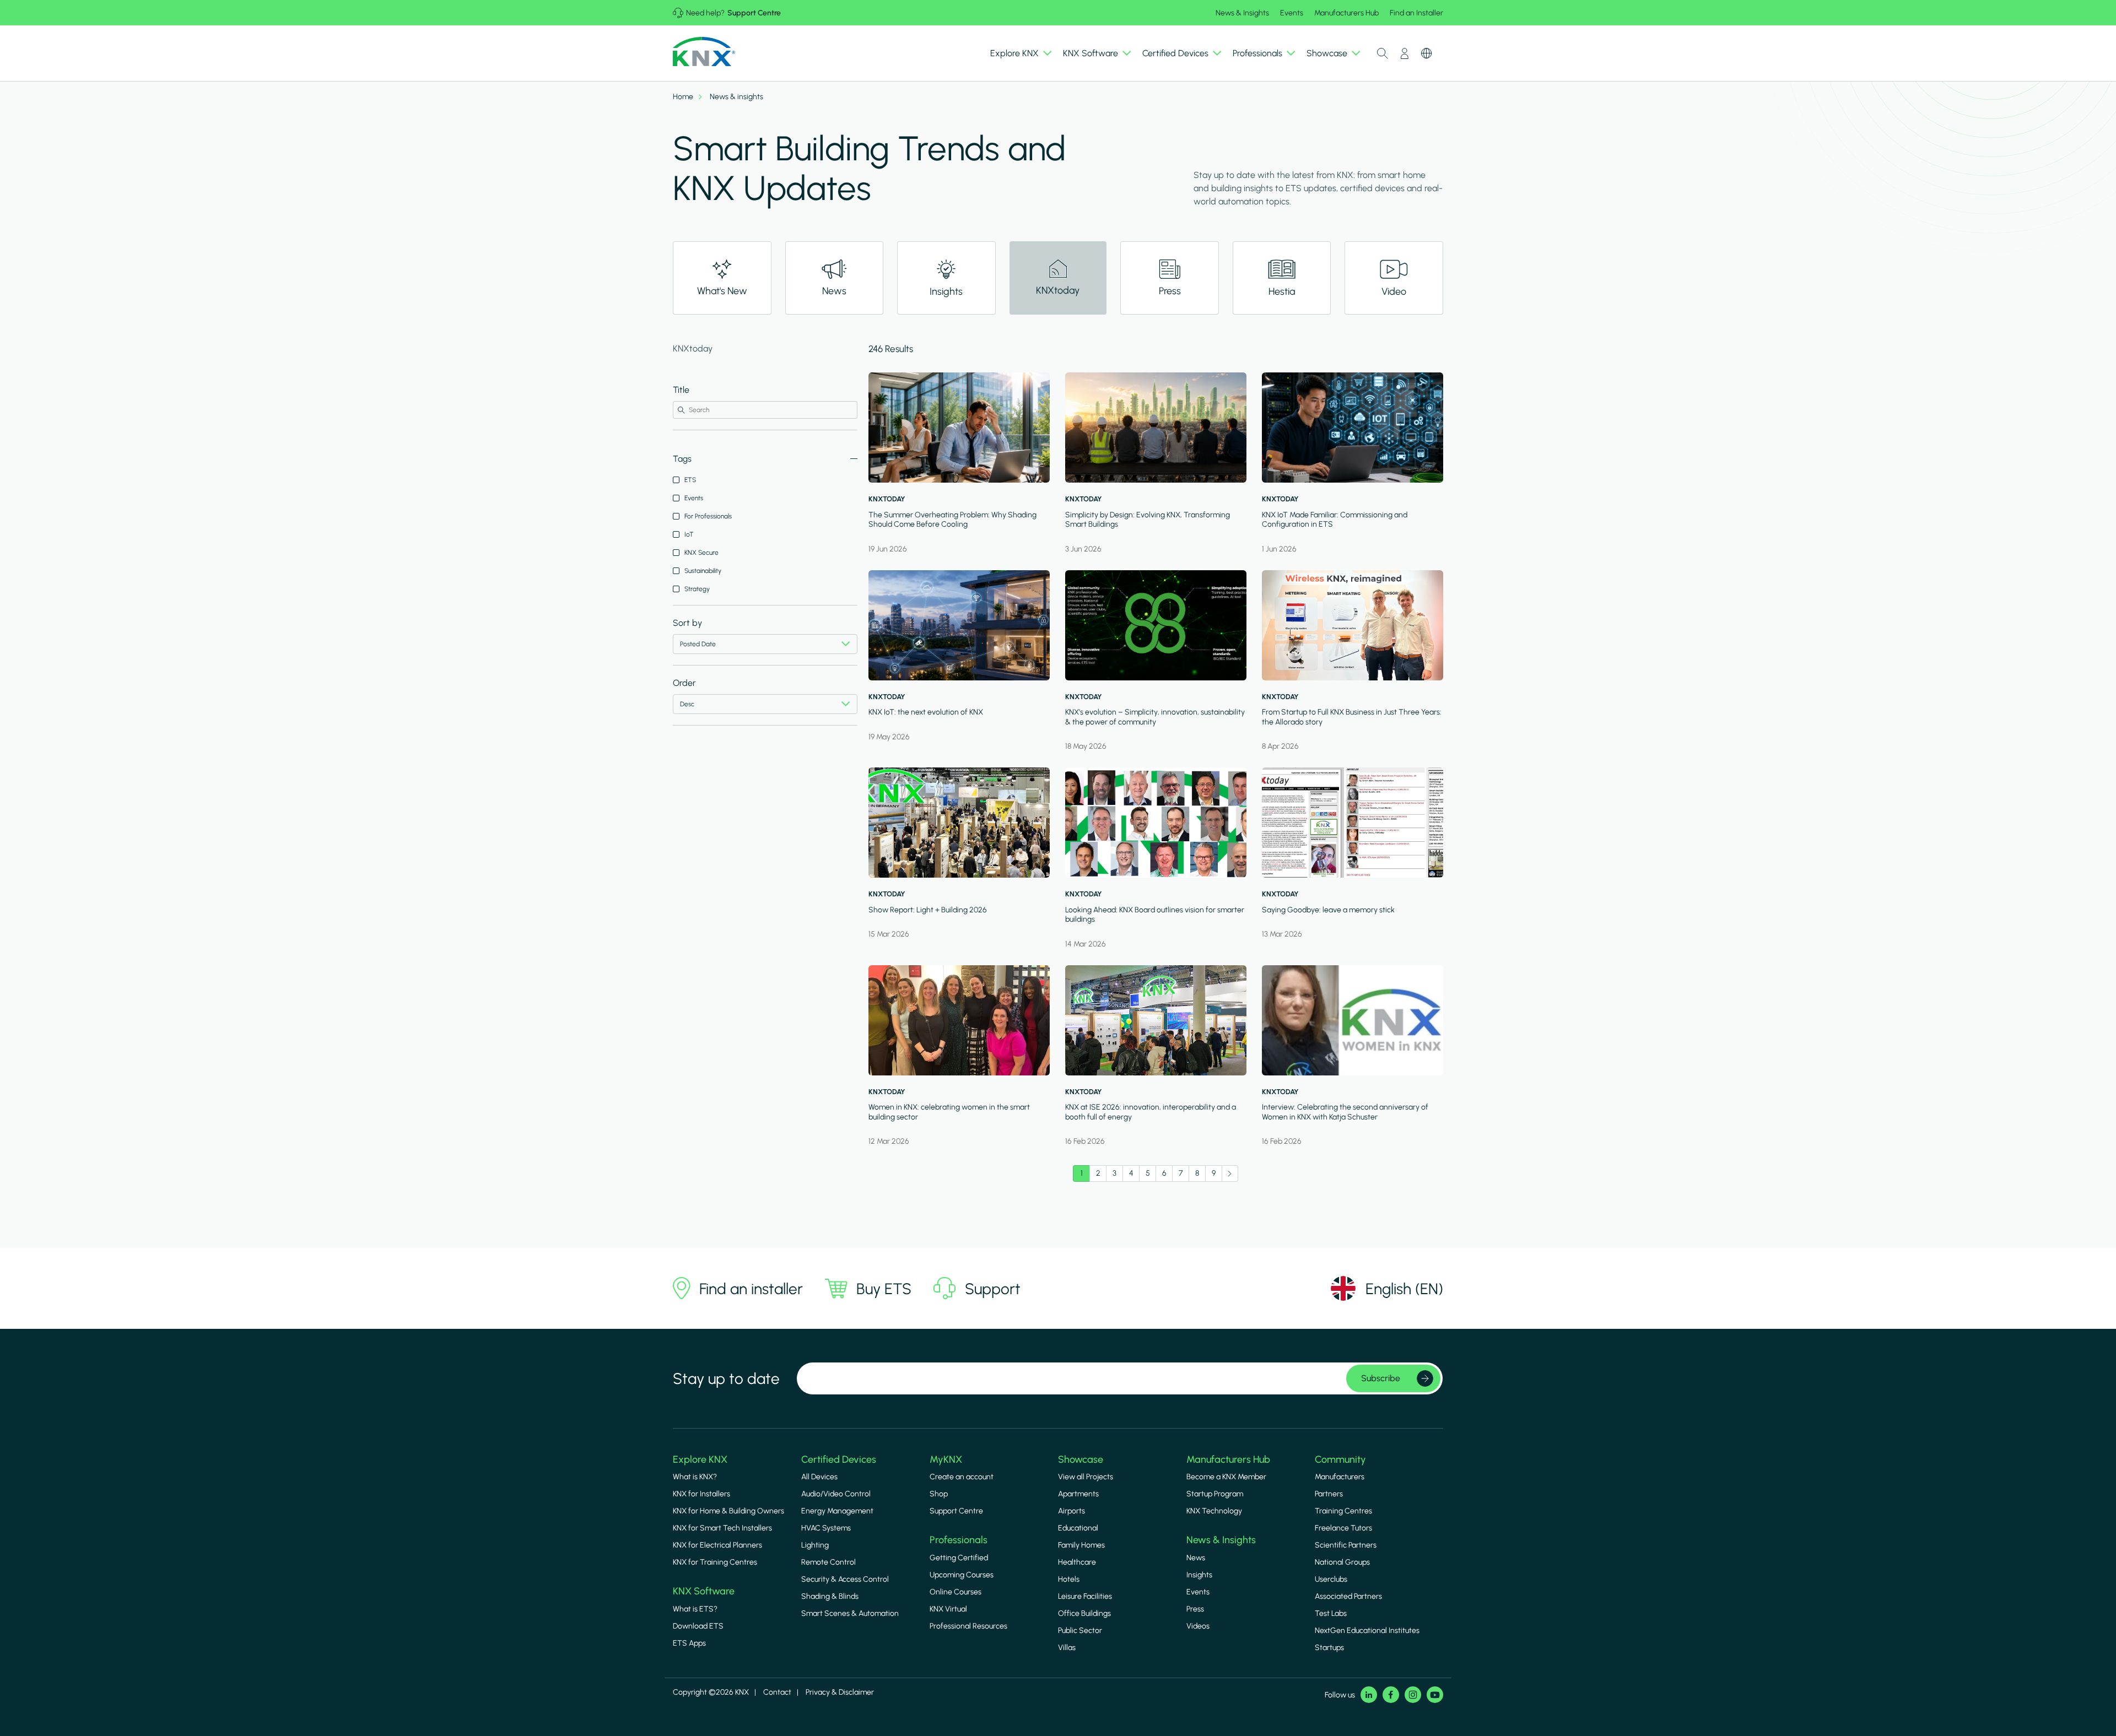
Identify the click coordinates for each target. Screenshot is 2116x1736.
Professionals (959, 1540)
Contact (777, 1692)
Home (683, 97)
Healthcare (1077, 1562)
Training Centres (1343, 1511)
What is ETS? (695, 1609)
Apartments (1078, 1494)
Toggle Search (1383, 53)
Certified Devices (839, 1459)
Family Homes (1081, 1545)
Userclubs (1331, 1579)
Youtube (1435, 1695)
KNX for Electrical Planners (717, 1545)
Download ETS (698, 1626)
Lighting (815, 1545)
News (1196, 1558)
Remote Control (828, 1562)
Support (993, 1289)
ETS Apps (689, 1643)
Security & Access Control (845, 1579)
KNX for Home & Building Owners (728, 1511)
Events (1292, 13)
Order (684, 683)
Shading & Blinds (830, 1596)
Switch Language (1427, 53)
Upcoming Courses (962, 1575)
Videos (1198, 1626)
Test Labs (1331, 1613)
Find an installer (751, 1289)
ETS (690, 480)
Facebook (1391, 1695)
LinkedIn (1369, 1695)
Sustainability (703, 571)
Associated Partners (1348, 1596)
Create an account (962, 1477)
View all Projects (1086, 1477)
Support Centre (754, 13)
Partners (1329, 1494)
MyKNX (946, 1459)
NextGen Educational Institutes (1367, 1630)
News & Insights (1242, 13)
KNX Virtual (948, 1609)
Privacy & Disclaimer (840, 1692)
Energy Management (837, 1511)
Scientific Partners (1346, 1545)
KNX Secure (701, 553)
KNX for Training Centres (715, 1562)
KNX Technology (1214, 1511)
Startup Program (1215, 1494)
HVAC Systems (826, 1528)
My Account (1405, 53)
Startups (1329, 1648)
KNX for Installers (701, 1494)
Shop (939, 1494)
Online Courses (956, 1592)
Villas (1067, 1648)
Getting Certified (959, 1558)
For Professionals (708, 516)
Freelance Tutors (1343, 1528)
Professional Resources (968, 1626)
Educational (1078, 1528)
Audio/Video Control (836, 1494)
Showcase (1081, 1459)
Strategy (697, 589)
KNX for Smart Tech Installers (722, 1528)
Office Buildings (1084, 1613)
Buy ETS (884, 1289)
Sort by (687, 623)
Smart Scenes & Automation (850, 1613)
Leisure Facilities (1085, 1596)
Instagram (1413, 1695)
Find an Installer (1416, 13)
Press (1195, 1609)
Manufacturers (1340, 1477)
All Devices (819, 1477)
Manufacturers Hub (1346, 13)
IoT (689, 534)
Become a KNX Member (1226, 1477)
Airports (1072, 1511)
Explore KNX (700, 1459)
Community (1340, 1459)
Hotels (1069, 1579)
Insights (1199, 1575)
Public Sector (1080, 1630)
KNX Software (704, 1591)
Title (681, 390)
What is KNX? (695, 1477)
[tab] (722, 278)
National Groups (1342, 1562)
